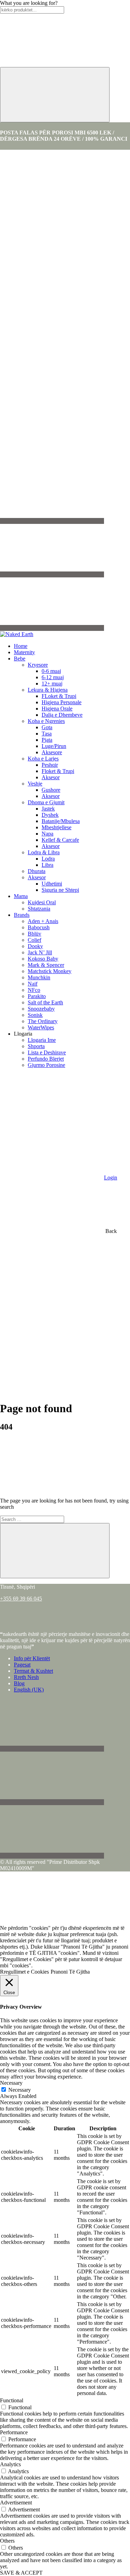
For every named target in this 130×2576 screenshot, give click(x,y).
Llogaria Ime (42, 1040)
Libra (47, 865)
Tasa (47, 734)
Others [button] (7, 2541)
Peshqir (50, 765)
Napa (47, 834)
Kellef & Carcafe (60, 840)
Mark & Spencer (46, 965)
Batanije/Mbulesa (61, 821)
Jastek (48, 809)
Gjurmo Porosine (46, 1065)
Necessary (20, 2090)
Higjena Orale (57, 709)
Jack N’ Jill (40, 952)
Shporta (36, 1046)
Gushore (51, 790)
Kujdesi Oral (42, 902)
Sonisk (35, 1015)
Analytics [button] (10, 2464)
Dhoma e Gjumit (46, 802)
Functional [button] (12, 2400)
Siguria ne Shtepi (60, 890)
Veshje (35, 784)
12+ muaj (52, 684)
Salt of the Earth (45, 1002)
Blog (19, 1683)
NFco (34, 990)
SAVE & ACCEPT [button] (21, 2573)
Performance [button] (14, 2432)
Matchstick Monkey (50, 971)
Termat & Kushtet (33, 1671)
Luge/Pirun (54, 746)
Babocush (39, 927)
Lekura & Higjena (48, 690)
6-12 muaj (53, 677)
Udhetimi (52, 884)
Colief (34, 940)
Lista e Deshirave (47, 1052)
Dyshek (50, 815)
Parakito (37, 996)
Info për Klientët (32, 1658)
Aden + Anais (43, 921)
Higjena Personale (62, 702)
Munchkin (39, 977)
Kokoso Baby (43, 959)
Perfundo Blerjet (46, 1059)
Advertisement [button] (16, 2503)
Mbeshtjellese (57, 827)
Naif (33, 984)
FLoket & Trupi (59, 696)
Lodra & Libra (44, 852)
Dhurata (37, 871)
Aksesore (52, 752)
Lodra (48, 859)
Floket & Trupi (58, 771)
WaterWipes (41, 1027)
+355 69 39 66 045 (21, 1599)
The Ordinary (43, 1021)
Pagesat (22, 1665)
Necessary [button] (11, 2083)
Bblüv (34, 934)
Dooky (35, 946)
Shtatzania (39, 909)
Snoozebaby (41, 1009)
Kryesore (38, 665)
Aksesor (51, 777)
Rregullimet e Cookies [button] (24, 1972)
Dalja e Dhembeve (62, 715)
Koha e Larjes (43, 759)
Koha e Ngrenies (46, 721)
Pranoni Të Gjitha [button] (70, 1972)
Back (110, 1231)
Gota (47, 727)
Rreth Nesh (26, 1677)
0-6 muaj (51, 671)
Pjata (47, 740)
